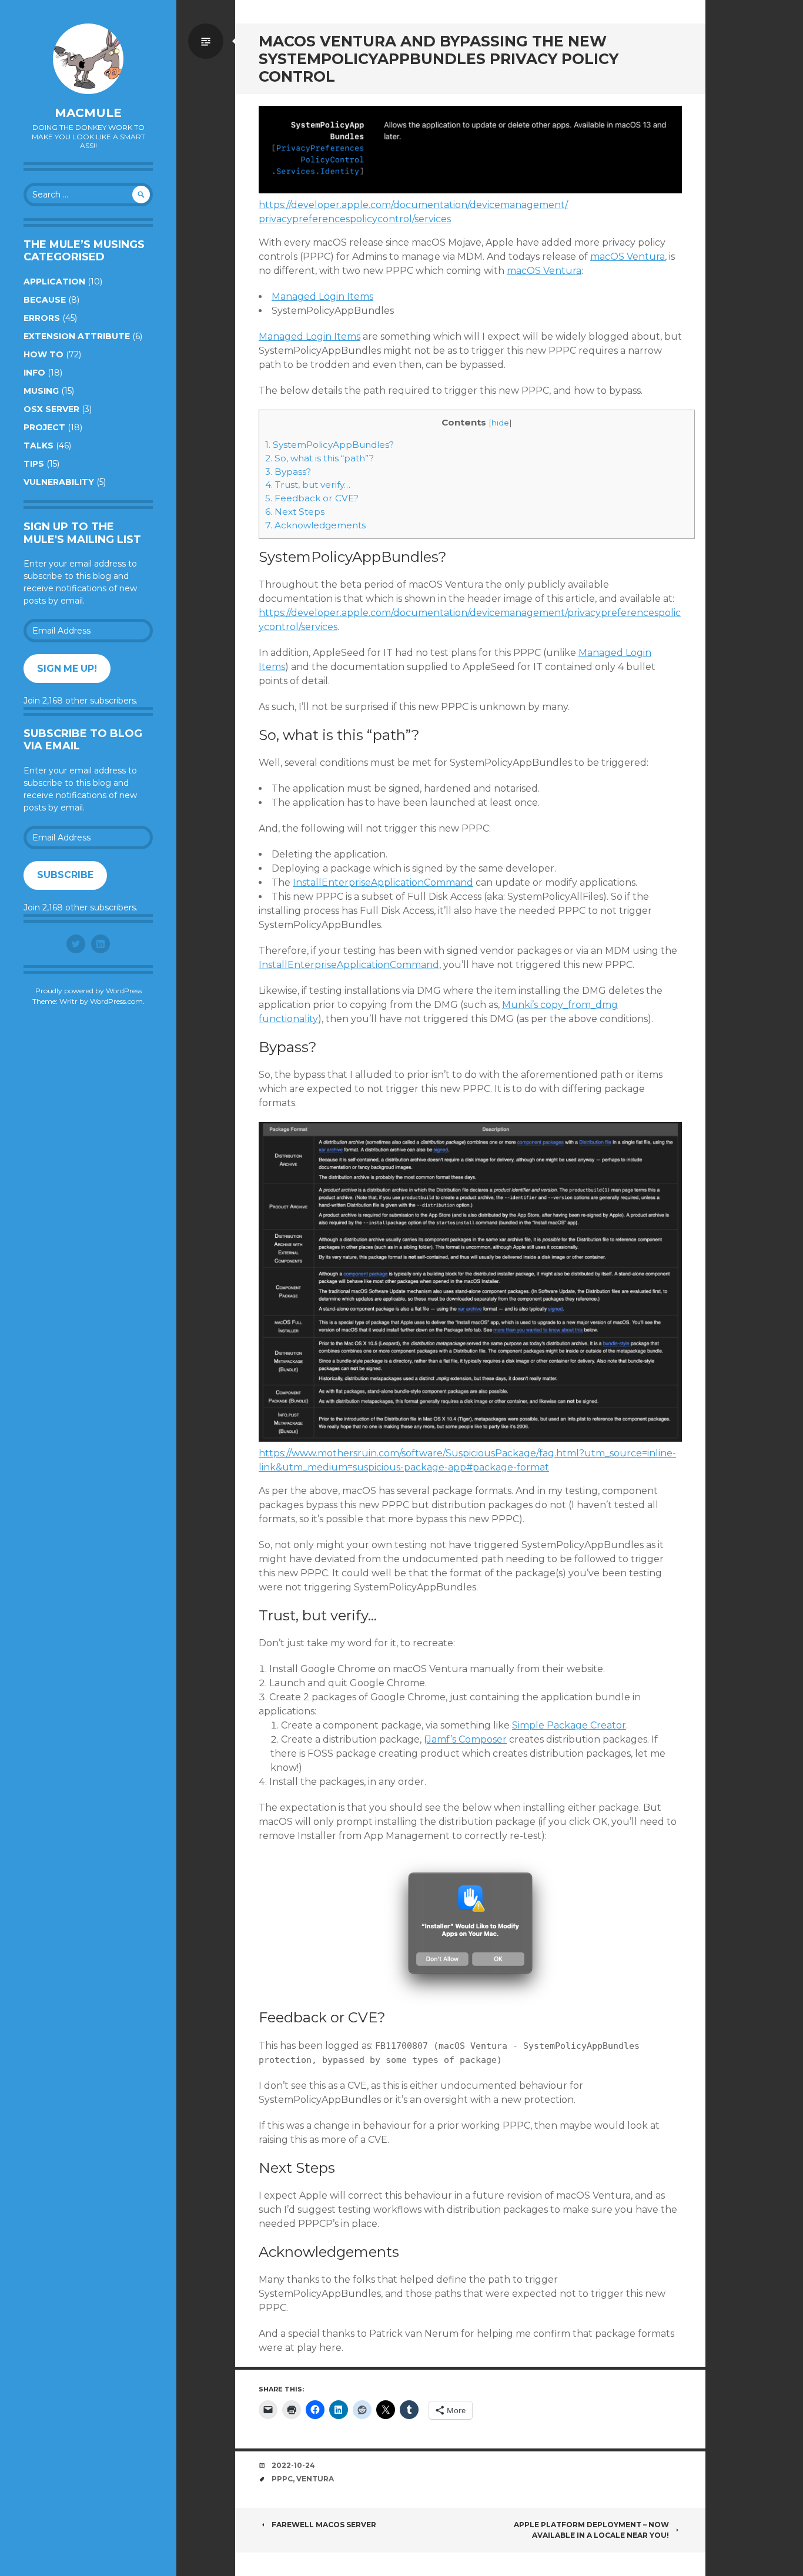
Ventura (315, 2479)
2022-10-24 (293, 2465)
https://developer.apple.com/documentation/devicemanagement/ (413, 205)
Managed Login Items (322, 297)
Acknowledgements (315, 525)
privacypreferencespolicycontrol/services (355, 219)
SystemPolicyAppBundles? (329, 445)
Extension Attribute (77, 336)
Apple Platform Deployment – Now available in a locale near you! (591, 2530)
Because (45, 300)
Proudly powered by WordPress (88, 991)
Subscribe (65, 875)
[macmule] (88, 59)
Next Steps (295, 512)
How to (44, 354)
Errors (42, 318)
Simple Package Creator (569, 1725)
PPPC (282, 2479)
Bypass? (288, 472)
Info (34, 373)
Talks (39, 445)
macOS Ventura (628, 257)
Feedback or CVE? (312, 498)
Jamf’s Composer (467, 1739)
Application (54, 282)
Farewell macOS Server (324, 2525)
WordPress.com (116, 1001)
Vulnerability (59, 482)
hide (500, 423)
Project (44, 427)
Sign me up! (67, 669)
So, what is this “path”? (319, 458)
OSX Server (51, 409)
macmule (88, 113)
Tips (34, 464)
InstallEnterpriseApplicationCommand (383, 882)
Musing (41, 391)
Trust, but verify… (308, 485)
